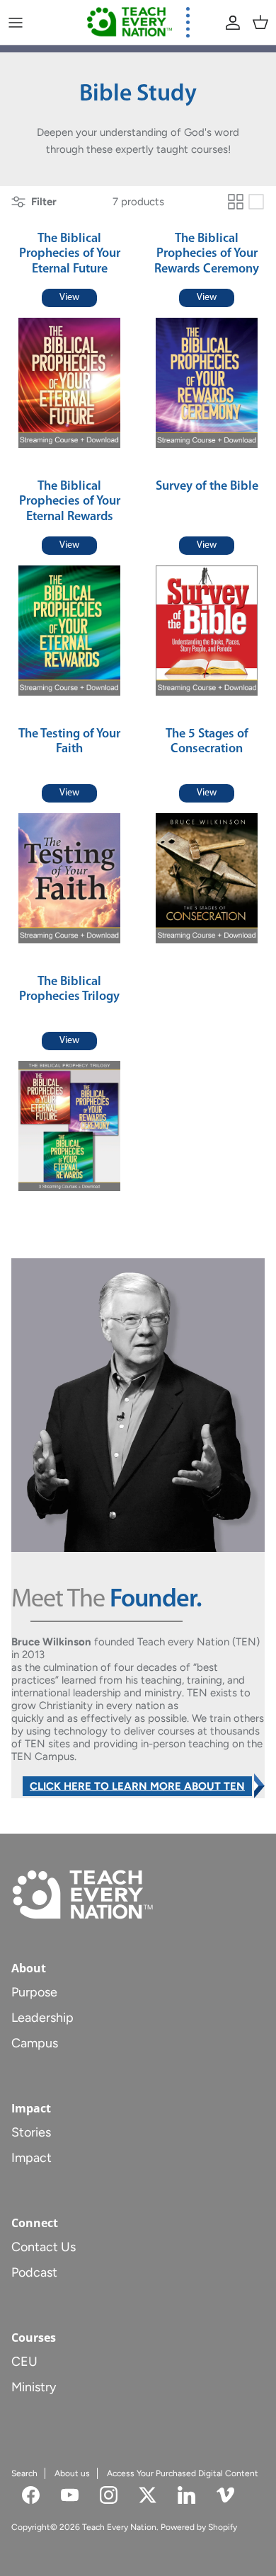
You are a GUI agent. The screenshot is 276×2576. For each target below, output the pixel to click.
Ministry (34, 2387)
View (69, 298)
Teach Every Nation (119, 2527)
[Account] (229, 23)
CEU (24, 2362)
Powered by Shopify (199, 2527)
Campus (35, 2043)
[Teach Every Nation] (130, 22)
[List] (256, 202)
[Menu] (16, 23)
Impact (31, 2158)
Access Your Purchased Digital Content (183, 2473)
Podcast (34, 2272)
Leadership (42, 2018)
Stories (31, 2132)
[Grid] (236, 202)
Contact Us (44, 2247)
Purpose (34, 1992)
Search (24, 2473)
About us (72, 2473)
